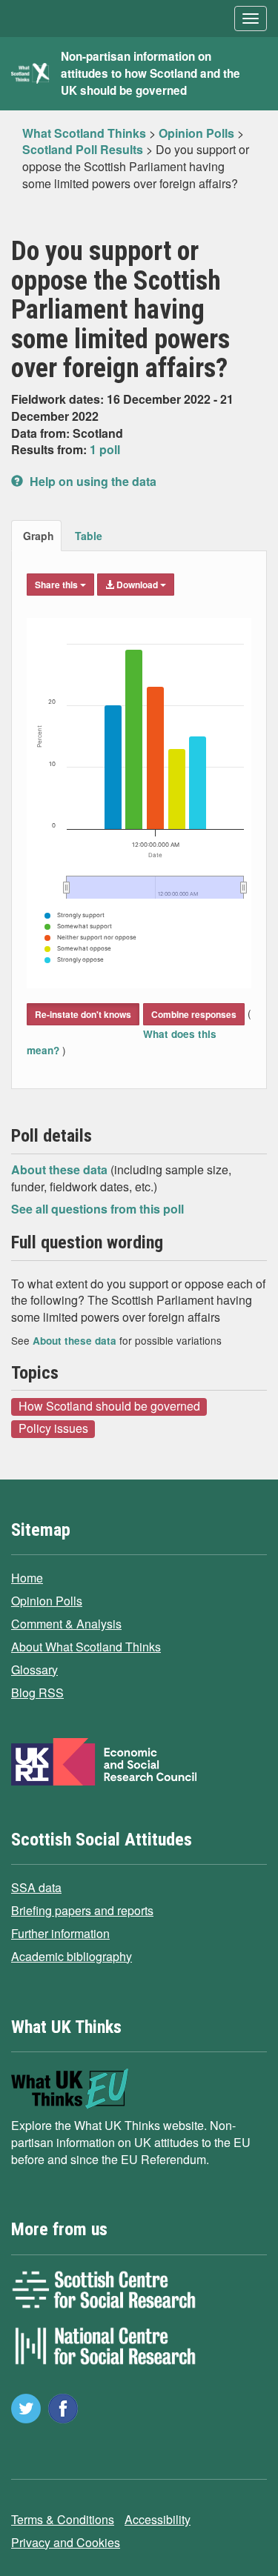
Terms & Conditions (63, 2519)
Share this (57, 585)
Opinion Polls (47, 1601)
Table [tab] (89, 536)
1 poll (105, 449)
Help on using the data (92, 481)
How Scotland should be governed (109, 1406)
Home (27, 1578)
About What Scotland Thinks (86, 1647)
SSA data (36, 1887)
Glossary (34, 1670)
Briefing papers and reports (82, 1910)
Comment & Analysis (66, 1624)
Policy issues (53, 1428)
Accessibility (158, 2519)
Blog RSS (37, 1693)
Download (137, 585)
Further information (60, 1933)
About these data (61, 1169)
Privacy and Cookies (66, 2542)
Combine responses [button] (194, 1014)
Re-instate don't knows (83, 1014)
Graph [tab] (39, 536)
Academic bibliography (72, 1956)
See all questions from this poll (97, 1209)
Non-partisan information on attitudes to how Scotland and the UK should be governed (150, 73)
